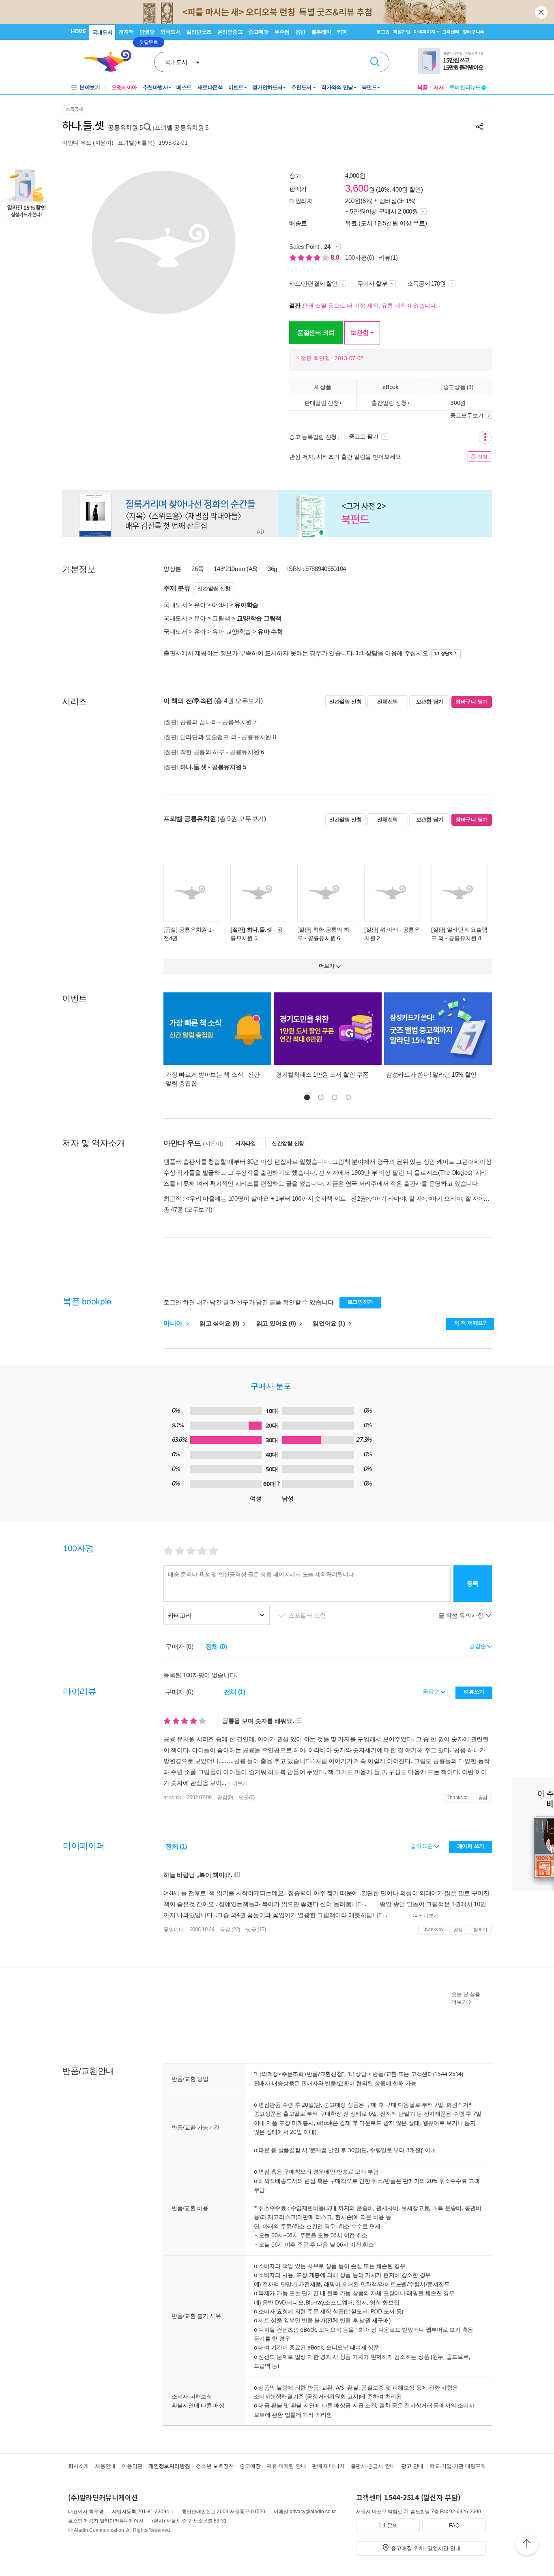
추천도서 (302, 87)
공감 (483, 1798)
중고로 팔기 (364, 436)
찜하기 (480, 1930)
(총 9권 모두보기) (242, 819)
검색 (375, 62)
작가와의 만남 (337, 87)
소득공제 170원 (427, 283)
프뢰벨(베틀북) (136, 143)
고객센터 (451, 32)
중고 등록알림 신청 (313, 437)
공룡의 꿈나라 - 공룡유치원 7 (218, 722)
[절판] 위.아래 (381, 930)
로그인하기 (361, 1302)
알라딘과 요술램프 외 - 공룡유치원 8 (228, 737)
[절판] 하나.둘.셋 (251, 930)
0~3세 (220, 605)
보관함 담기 (430, 702)
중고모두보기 (467, 415)
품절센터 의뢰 (316, 332)
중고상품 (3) (458, 387)
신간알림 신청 (214, 589)
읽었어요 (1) (330, 1323)
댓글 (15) (256, 1929)
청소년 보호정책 (215, 2466)
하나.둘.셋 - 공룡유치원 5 (213, 767)
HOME (78, 31)
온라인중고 (230, 32)
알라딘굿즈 (199, 32)
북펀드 (369, 87)
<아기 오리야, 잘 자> (455, 1198)
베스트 (184, 87)
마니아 (174, 1323)
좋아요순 (422, 1846)
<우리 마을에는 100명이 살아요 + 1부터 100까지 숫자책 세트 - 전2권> (278, 1198)
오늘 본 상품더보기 (466, 1998)
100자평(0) (360, 258)
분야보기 (90, 87)
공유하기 (480, 127)
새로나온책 (210, 87)
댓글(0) (247, 1797)
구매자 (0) (179, 1647)
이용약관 (132, 2466)
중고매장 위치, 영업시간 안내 (426, 2548)
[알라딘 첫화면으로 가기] (111, 61)
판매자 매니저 (328, 2466)
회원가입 (402, 32)
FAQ (454, 2526)
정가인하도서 (267, 87)
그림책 (221, 618)
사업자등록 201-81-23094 (141, 2512)
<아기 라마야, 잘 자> (398, 1198)
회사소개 (78, 2466)
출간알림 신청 (389, 403)
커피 (342, 32)
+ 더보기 (237, 1783)
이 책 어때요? (470, 1323)
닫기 (542, 12)
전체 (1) (235, 1692)
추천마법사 (156, 87)
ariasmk (172, 1797)
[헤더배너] (452, 61)
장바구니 (473, 32)
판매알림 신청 (322, 403)
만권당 (147, 32)
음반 (300, 32)
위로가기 (527, 2545)
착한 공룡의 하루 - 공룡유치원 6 (222, 752)
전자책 (126, 32)
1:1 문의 (388, 2526)
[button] (307, 1097)
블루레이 (321, 32)
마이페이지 (425, 32)
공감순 (432, 1691)
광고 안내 (412, 2466)
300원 (458, 403)
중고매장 (258, 32)
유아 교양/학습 (232, 632)
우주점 (282, 32)
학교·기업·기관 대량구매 (458, 2466)
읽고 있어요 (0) (277, 1323)
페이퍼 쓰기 (471, 1846)
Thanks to (457, 1798)
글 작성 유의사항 (462, 1615)
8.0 (336, 258)
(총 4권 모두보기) (238, 701)
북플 (423, 87)
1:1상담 (357, 2074)
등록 (473, 1583)
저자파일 (246, 1143)
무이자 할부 (372, 283)
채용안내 (105, 2466)
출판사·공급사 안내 (373, 2466)
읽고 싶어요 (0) (220, 1323)
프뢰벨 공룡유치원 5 (181, 127)
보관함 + (362, 332)
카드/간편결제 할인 (313, 283)
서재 (439, 87)
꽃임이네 (174, 1929)
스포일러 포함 (308, 1615)
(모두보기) (198, 1209)
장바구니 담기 (472, 702)
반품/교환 (384, 2074)
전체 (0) (216, 1647)
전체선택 (388, 702)
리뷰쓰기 (474, 1692)
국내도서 (102, 32)
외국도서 (170, 32)
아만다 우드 (77, 143)
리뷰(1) (388, 258)
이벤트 (236, 87)
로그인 (383, 32)
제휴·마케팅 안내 (286, 2466)
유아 (200, 605)
